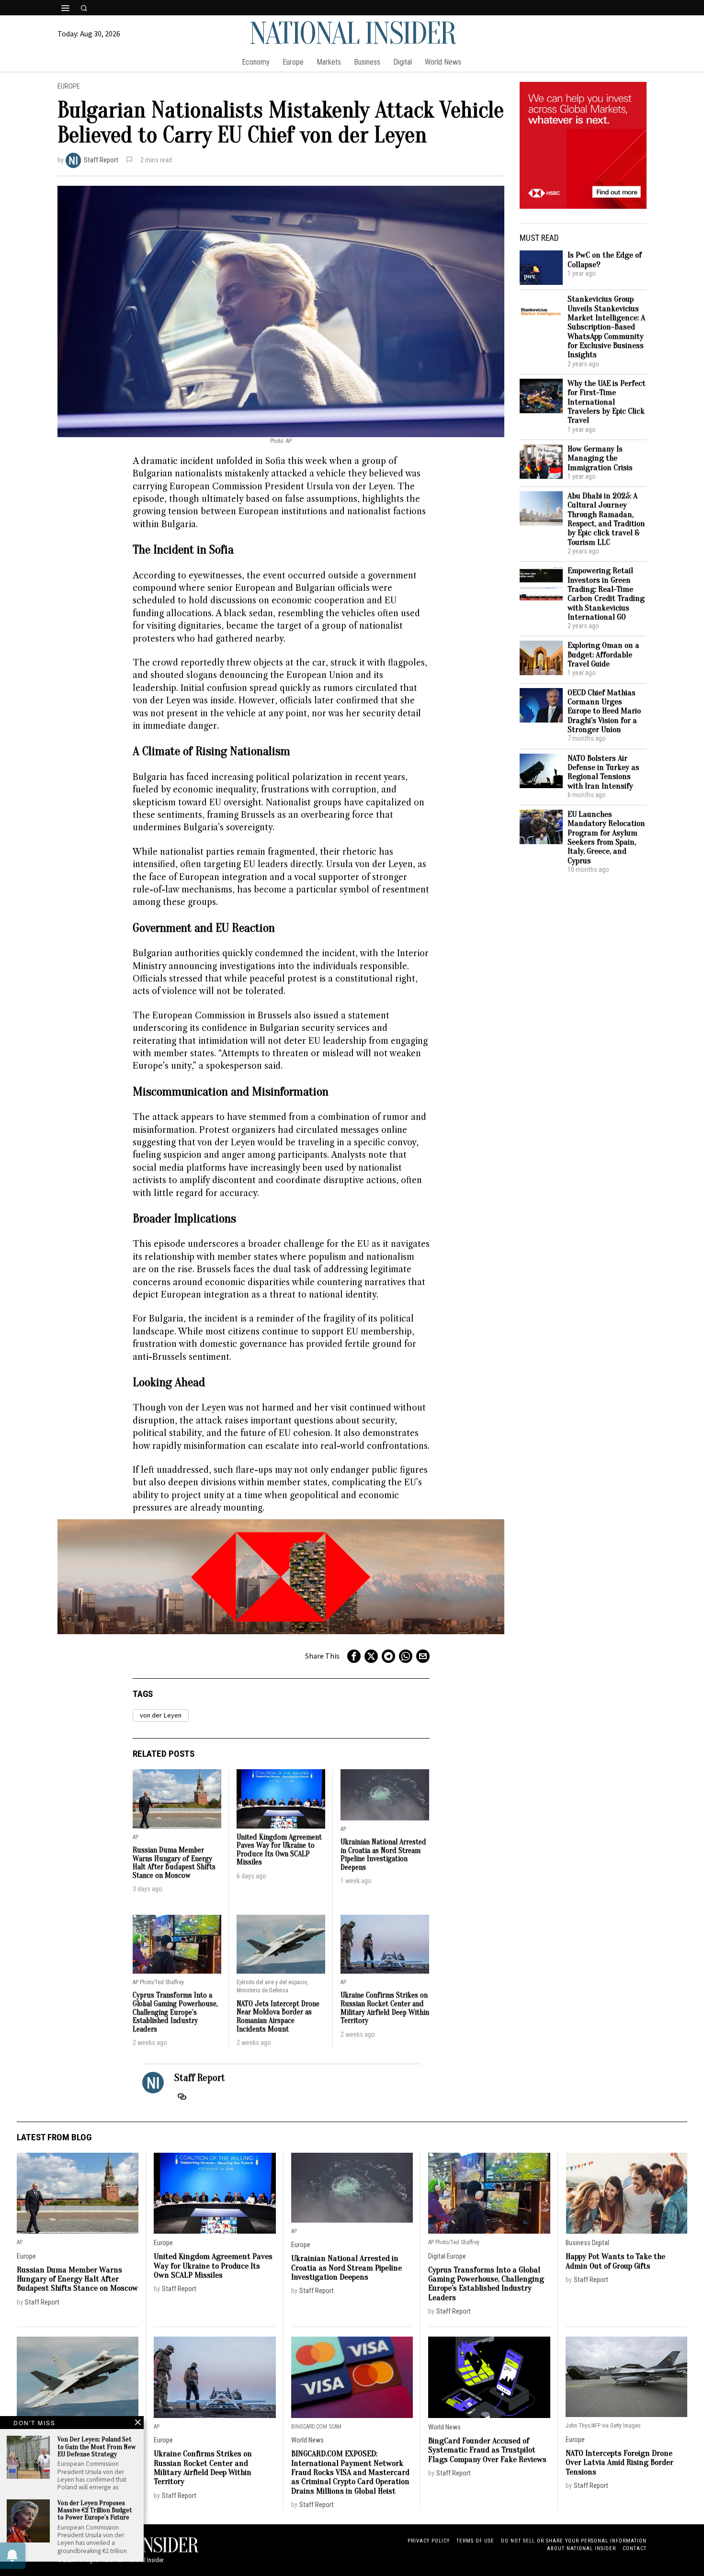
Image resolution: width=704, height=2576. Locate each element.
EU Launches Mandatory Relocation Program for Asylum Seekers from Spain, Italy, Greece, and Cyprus (606, 837)
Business (578, 2243)
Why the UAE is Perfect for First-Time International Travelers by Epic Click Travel (607, 402)
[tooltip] (354, 1656)
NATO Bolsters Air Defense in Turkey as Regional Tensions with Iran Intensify (603, 772)
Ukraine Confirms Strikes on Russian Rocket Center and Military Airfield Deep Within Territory (385, 2008)
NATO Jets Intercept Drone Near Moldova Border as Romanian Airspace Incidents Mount (278, 2017)
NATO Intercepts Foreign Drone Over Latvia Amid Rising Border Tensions (619, 2463)
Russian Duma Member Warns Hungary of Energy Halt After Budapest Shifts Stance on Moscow (174, 1863)
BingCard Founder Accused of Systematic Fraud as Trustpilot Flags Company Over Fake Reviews (487, 2450)
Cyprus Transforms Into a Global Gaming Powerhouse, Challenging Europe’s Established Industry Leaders (175, 2012)
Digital (437, 2256)
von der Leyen (161, 1715)
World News (307, 2440)
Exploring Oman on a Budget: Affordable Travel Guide (603, 655)
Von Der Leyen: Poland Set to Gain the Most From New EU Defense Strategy (97, 2447)
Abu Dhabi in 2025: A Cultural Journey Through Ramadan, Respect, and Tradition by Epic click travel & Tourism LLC (606, 519)
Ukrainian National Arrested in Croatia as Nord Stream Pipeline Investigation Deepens (383, 1855)
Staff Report (101, 160)
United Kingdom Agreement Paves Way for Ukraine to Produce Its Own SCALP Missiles (279, 1850)
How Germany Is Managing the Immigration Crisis (600, 458)
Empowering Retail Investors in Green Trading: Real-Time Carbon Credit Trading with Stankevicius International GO (606, 594)
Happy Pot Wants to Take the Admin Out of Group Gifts (615, 2261)
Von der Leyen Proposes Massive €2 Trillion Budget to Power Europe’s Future (95, 2510)
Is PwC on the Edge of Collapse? (605, 260)
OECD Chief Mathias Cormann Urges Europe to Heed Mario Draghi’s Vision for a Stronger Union (604, 711)
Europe (69, 86)
